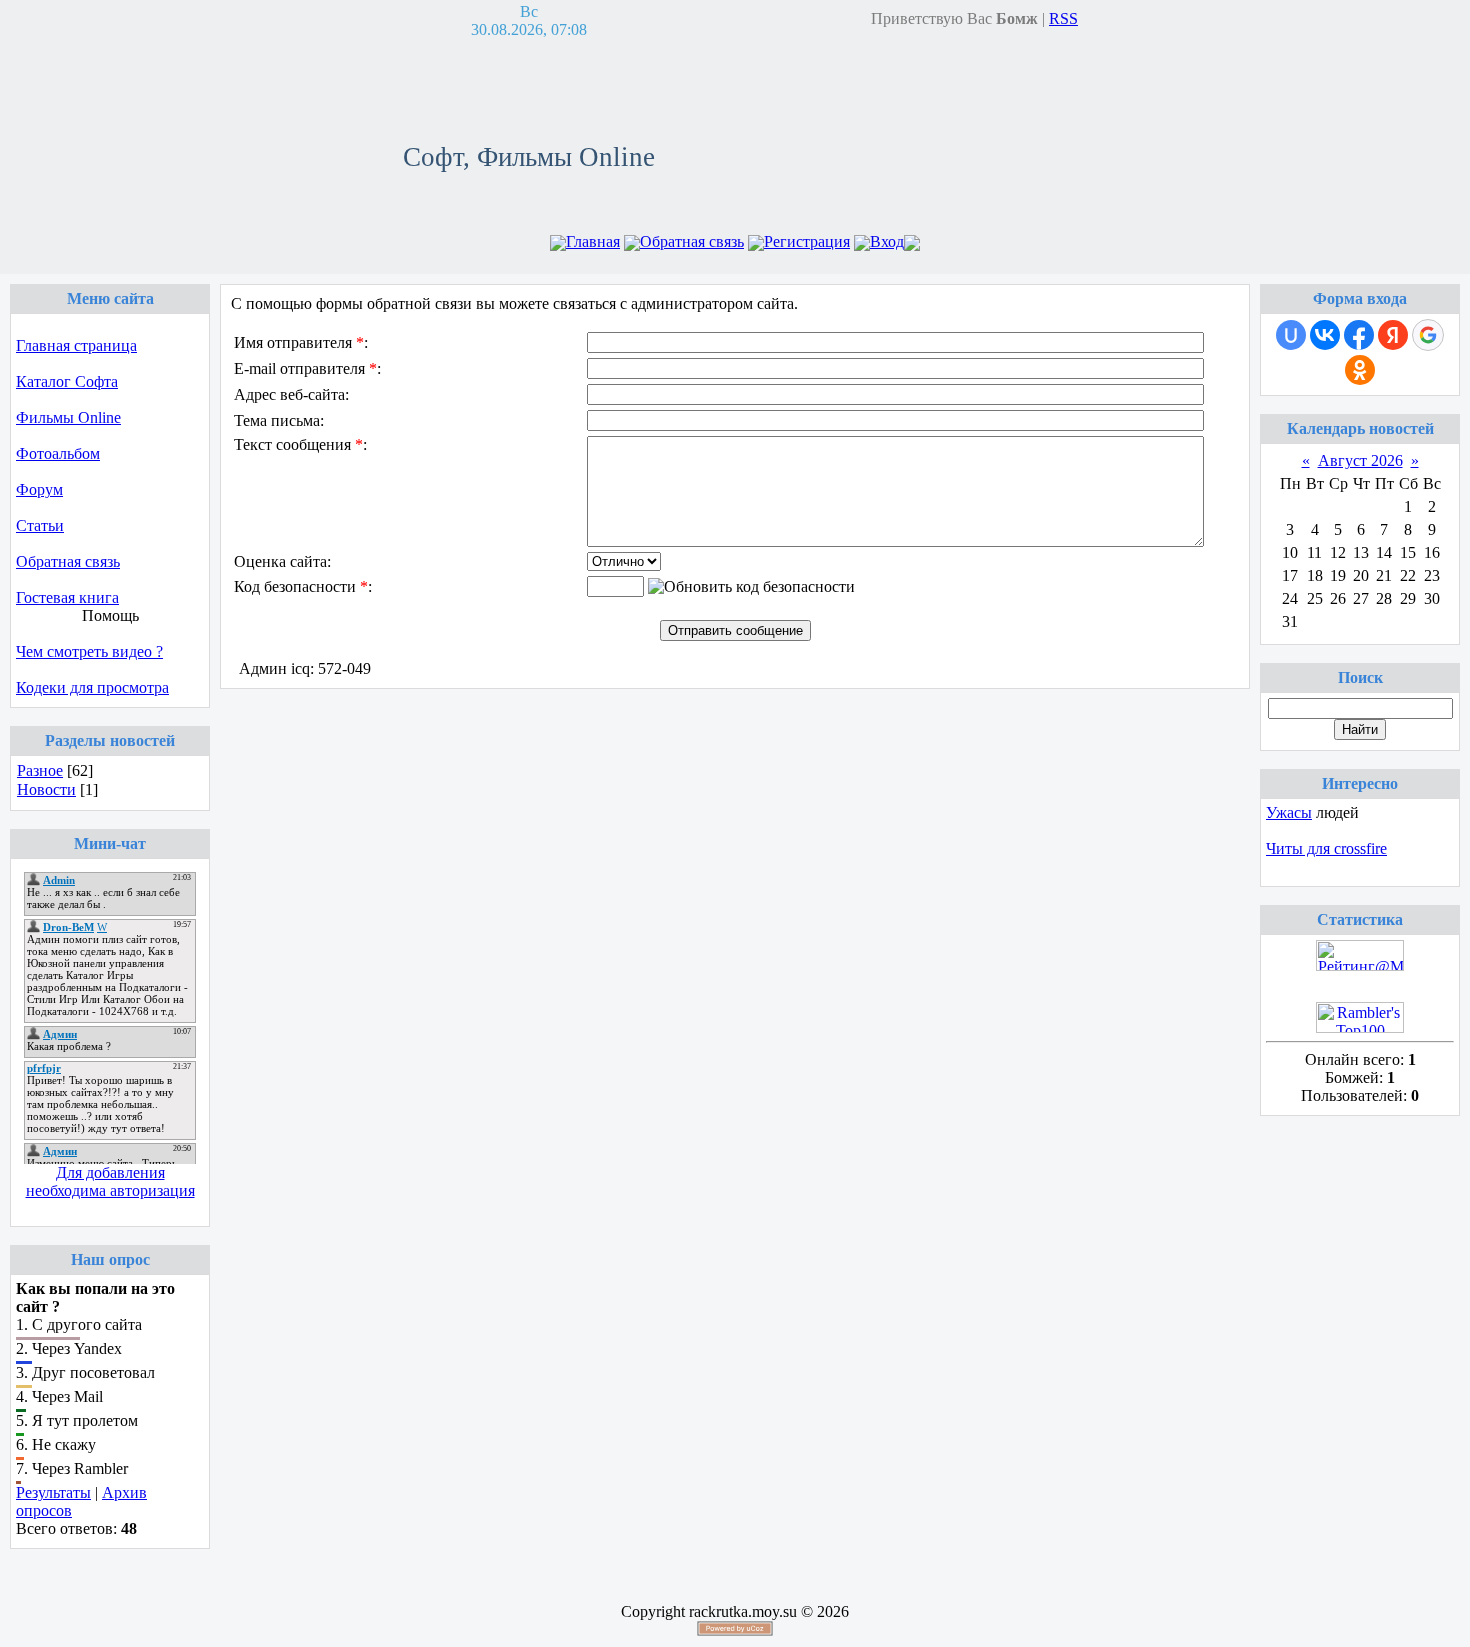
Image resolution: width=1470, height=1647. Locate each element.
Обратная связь (692, 241)
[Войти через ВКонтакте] (1325, 335)
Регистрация (807, 241)
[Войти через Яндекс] (1393, 335)
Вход (887, 241)
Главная (593, 241)
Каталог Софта (67, 381)
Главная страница (76, 345)
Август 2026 (1360, 460)
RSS (1063, 18)
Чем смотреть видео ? (89, 651)
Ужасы (1289, 812)
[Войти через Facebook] (1359, 335)
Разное (40, 770)
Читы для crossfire (1326, 848)
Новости (46, 789)
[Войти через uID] (1291, 335)
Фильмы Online (68, 417)
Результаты (53, 1492)
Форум (39, 489)
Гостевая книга (67, 597)
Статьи (40, 525)
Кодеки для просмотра (92, 687)
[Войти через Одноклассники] (1360, 370)
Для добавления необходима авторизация (110, 1181)
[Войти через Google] (1428, 335)
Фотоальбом (58, 453)
